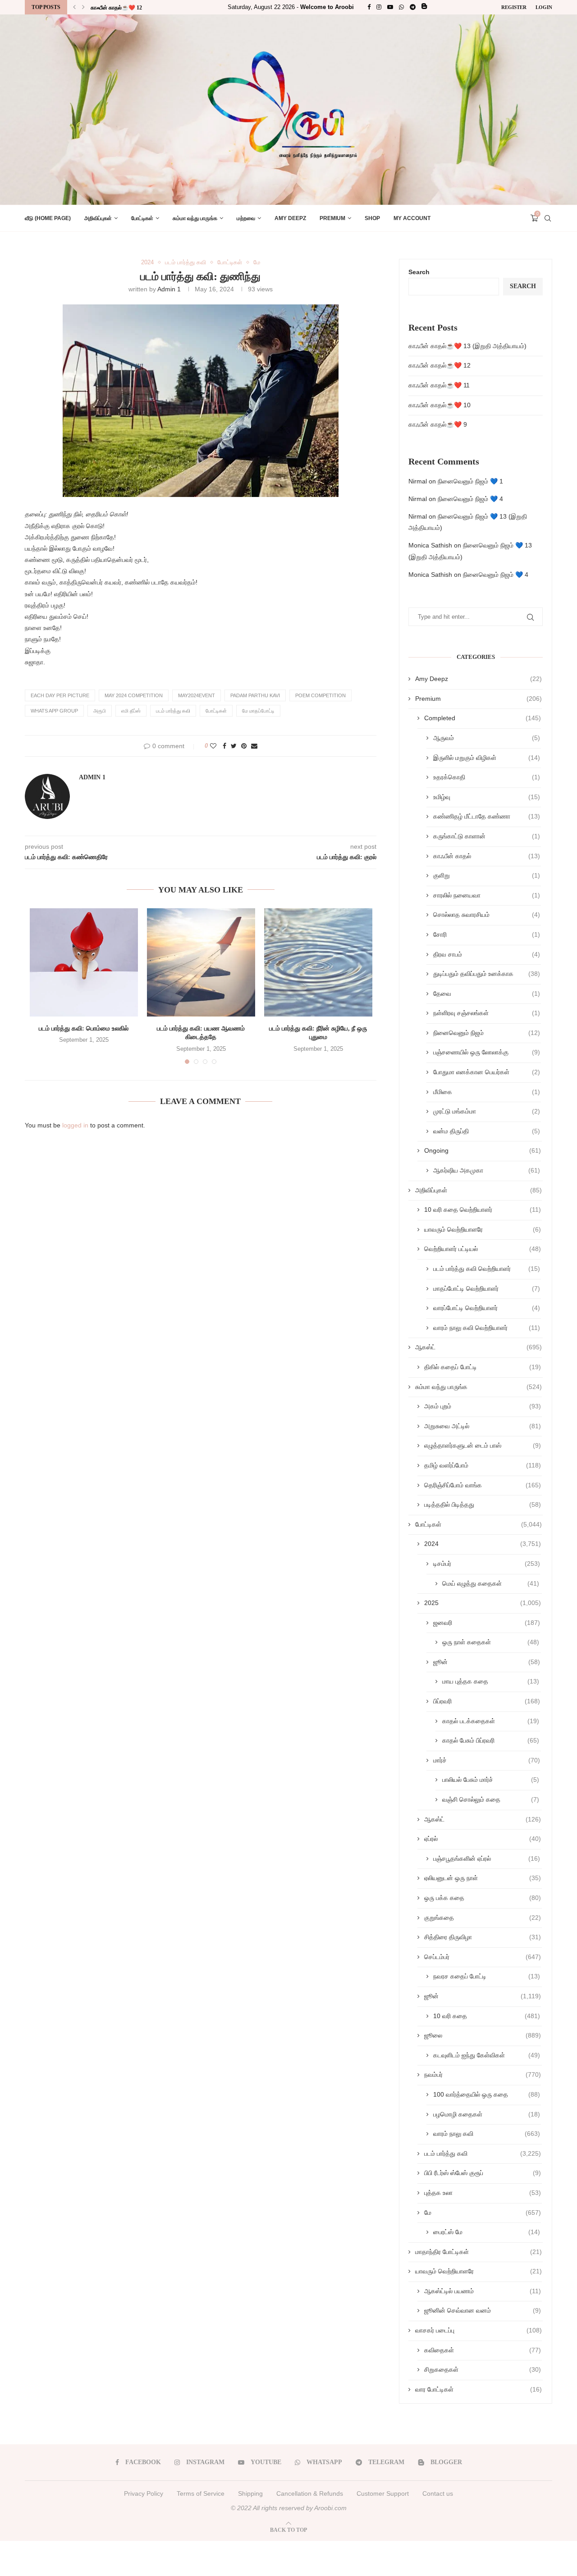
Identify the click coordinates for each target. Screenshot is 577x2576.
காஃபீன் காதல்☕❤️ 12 (440, 365)
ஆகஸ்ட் (479, 1347)
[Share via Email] (254, 746)
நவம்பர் (483, 2075)
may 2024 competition (134, 695)
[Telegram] (413, 7)
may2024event (197, 695)
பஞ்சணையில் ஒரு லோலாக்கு (487, 1052)
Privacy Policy (144, 2493)
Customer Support (383, 2493)
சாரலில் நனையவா (487, 895)
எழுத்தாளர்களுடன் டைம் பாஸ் (483, 1445)
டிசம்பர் (487, 1564)
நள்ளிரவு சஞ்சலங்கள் (487, 1013)
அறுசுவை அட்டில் (483, 1426)
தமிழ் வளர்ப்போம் (483, 1465)
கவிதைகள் (483, 2350)
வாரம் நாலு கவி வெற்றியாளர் (487, 1328)
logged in (75, 1125)
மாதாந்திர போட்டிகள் (479, 2252)
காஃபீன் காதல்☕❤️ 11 (116, 8)
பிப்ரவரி (487, 1701)
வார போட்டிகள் (479, 2389)
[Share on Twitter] (234, 746)
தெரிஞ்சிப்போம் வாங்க (483, 1485)
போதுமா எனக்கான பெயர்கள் (487, 1072)
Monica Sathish (430, 545)
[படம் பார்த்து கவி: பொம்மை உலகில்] (84, 962)
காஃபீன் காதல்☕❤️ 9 (438, 424)
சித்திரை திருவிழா (483, 1937)
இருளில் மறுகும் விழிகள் (487, 758)
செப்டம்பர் (483, 1957)
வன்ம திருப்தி (487, 1131)
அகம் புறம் (483, 1406)
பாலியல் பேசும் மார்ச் (491, 1780)
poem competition (321, 695)
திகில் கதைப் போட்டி (483, 1367)
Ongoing (483, 1150)
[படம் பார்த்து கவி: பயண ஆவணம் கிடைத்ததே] (201, 962)
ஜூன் (487, 1662)
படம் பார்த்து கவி (185, 262)
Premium (332, 218)
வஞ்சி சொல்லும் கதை (491, 1799)
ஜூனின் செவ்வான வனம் (483, 2310)
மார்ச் (487, 1760)
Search (419, 272)
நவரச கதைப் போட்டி (487, 1976)
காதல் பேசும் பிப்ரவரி (491, 1740)
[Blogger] (424, 7)
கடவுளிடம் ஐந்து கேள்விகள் (487, 2055)
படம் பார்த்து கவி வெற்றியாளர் (487, 1269)
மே (257, 262)
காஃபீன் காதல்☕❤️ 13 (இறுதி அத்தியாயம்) (467, 346)
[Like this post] (213, 746)
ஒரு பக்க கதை (483, 1898)
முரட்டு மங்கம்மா (487, 1111)
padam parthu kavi (255, 695)
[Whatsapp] (401, 7)
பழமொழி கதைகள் (487, 2114)
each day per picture (60, 695)
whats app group (54, 711)
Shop (372, 218)
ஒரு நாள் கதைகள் (491, 1642)
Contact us (438, 2493)
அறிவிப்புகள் (98, 218)
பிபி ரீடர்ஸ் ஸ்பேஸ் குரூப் (483, 2173)
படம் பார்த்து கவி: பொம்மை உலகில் (84, 1028)
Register (514, 7)
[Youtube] (390, 7)
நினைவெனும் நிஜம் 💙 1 (470, 481)
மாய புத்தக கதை (491, 1681)
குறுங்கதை (483, 1918)
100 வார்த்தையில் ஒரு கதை (487, 2094)
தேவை (487, 994)
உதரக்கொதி (487, 777)
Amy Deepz (290, 218)
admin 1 (169, 289)
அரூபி (100, 711)
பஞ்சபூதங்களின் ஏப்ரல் (487, 1858)
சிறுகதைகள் (483, 2369)
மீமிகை (487, 1092)
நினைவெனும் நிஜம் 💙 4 (470, 499)
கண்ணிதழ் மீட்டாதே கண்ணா (487, 816)
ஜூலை (483, 2035)
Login (544, 7)
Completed (483, 718)
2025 (483, 1603)
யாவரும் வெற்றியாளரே (483, 1229)
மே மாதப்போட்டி (258, 711)
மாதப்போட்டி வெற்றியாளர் (487, 1288)
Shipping (250, 2493)
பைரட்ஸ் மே (487, 2232)
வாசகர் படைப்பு (479, 2330)
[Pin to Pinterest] (244, 746)
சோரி (487, 934)
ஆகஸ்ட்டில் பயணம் (483, 2291)
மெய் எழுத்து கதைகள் (491, 1583)
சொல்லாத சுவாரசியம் (487, 915)
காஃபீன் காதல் (487, 856)
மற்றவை (246, 218)
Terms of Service (201, 2493)
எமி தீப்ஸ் (131, 711)
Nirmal (418, 481)
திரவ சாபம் (487, 954)
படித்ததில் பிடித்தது (483, 1504)
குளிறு (487, 875)
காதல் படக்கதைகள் (491, 1721)
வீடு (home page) (48, 218)
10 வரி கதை (487, 2016)
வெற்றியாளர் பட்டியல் (483, 1249)
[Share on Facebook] (224, 746)
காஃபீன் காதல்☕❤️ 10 (440, 405)
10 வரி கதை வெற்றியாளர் (483, 1210)
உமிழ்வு (487, 797)
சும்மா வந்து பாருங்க (195, 218)
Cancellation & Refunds (310, 2493)
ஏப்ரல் (483, 1839)
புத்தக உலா (483, 2193)
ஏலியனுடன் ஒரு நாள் (483, 1878)
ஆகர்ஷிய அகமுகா (487, 1170)
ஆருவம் (487, 738)
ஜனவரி (487, 1623)
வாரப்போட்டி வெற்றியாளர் (487, 1308)
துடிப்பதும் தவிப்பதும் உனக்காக (487, 974)
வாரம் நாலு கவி (487, 2134)
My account (412, 218)
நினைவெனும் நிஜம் (487, 1033)
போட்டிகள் (142, 218)
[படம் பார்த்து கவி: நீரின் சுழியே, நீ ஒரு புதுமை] (318, 962)
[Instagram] (379, 7)
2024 (147, 262)
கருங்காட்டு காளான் (487, 836)
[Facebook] (369, 7)
